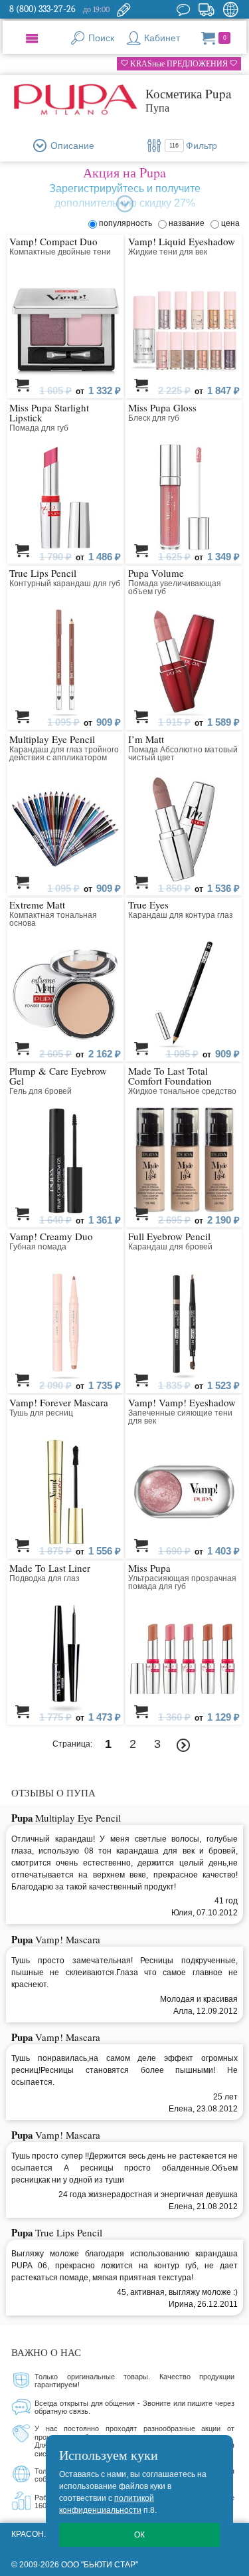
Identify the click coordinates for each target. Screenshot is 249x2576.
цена (230, 223)
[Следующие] (184, 1746)
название (189, 223)
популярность (127, 223)
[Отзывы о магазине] (183, 9)
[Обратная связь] (124, 9)
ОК (139, 2535)
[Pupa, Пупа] (76, 100)
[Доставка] (206, 9)
